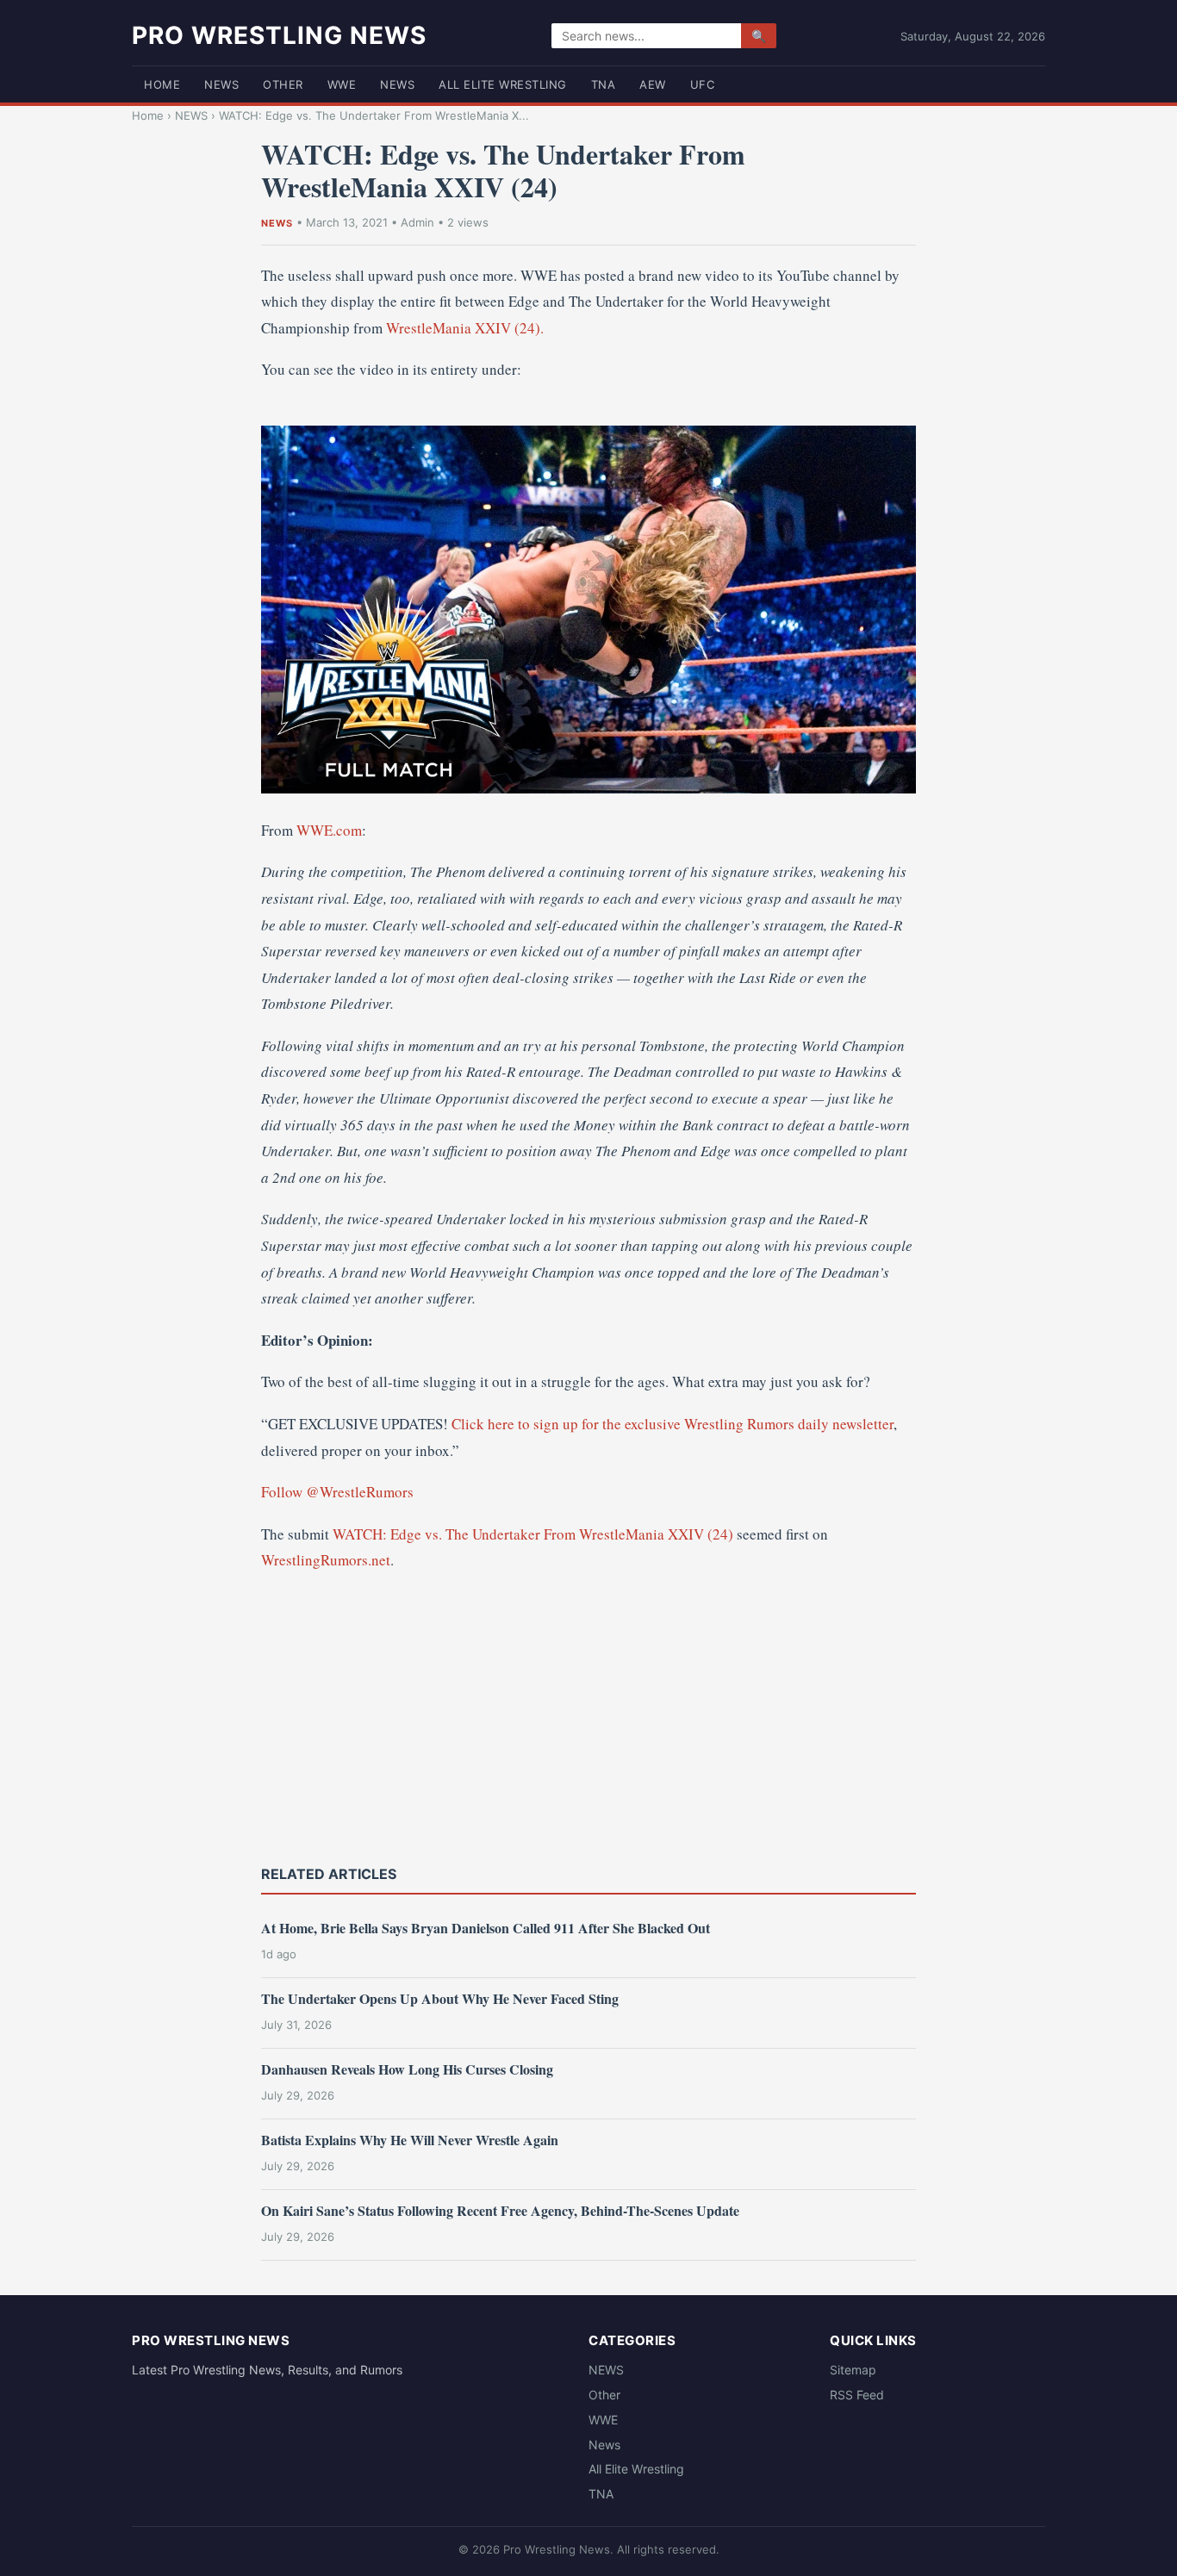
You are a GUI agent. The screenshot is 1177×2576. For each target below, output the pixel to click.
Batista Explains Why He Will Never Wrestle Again (410, 2140)
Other (283, 84)
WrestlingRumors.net (326, 1560)
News (397, 84)
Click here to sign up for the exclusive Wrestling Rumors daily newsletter (673, 1424)
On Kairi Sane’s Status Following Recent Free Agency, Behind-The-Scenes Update (500, 2210)
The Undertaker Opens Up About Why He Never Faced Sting (440, 1998)
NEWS (221, 84)
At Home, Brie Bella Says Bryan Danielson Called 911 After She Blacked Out (486, 1928)
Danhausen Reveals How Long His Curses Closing (407, 2069)
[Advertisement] (588, 1716)
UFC (703, 84)
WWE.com (329, 830)
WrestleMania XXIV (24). (465, 328)
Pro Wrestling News (279, 35)
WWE (342, 84)
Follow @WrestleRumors (337, 1492)
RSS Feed (857, 2395)
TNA (604, 84)
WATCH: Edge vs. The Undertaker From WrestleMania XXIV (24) (533, 1534)
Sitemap (853, 2370)
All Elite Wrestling (503, 84)
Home (162, 84)
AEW (653, 84)
